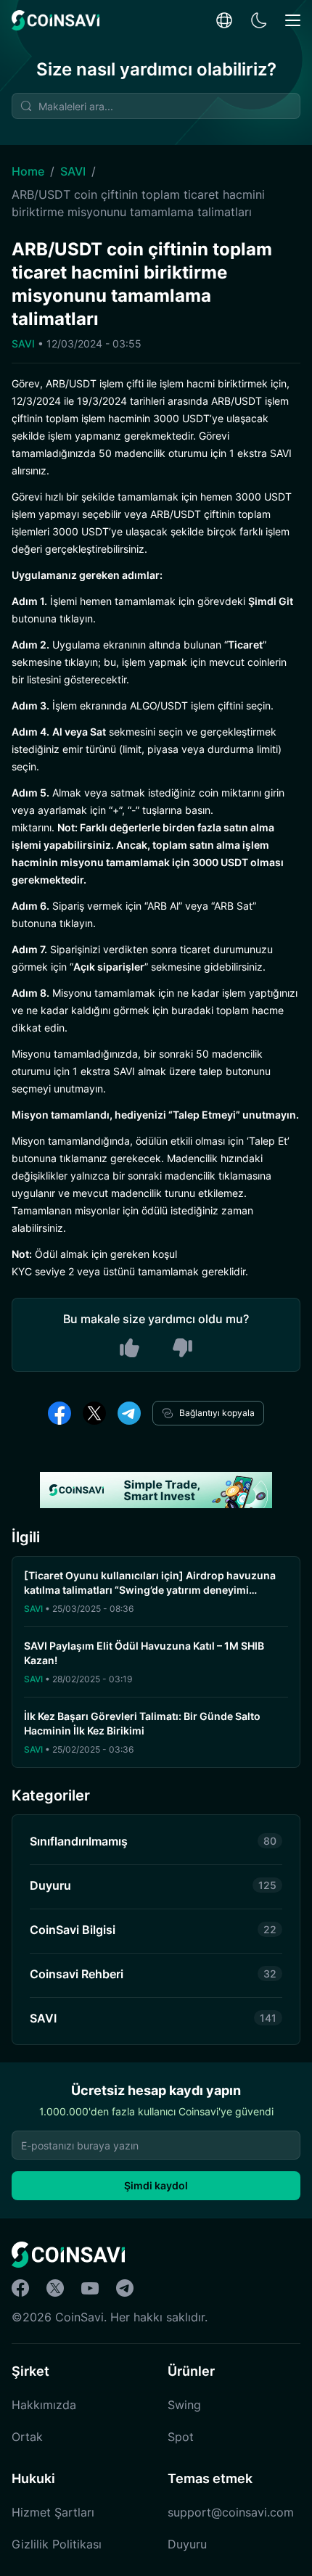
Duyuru (187, 2544)
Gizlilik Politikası (57, 2544)
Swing (184, 2405)
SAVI (73, 171)
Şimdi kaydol (156, 2185)
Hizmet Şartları (53, 2512)
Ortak (27, 2437)
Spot (181, 2437)
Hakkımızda (44, 2405)
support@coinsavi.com (231, 2512)
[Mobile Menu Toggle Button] (293, 21)
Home (28, 171)
